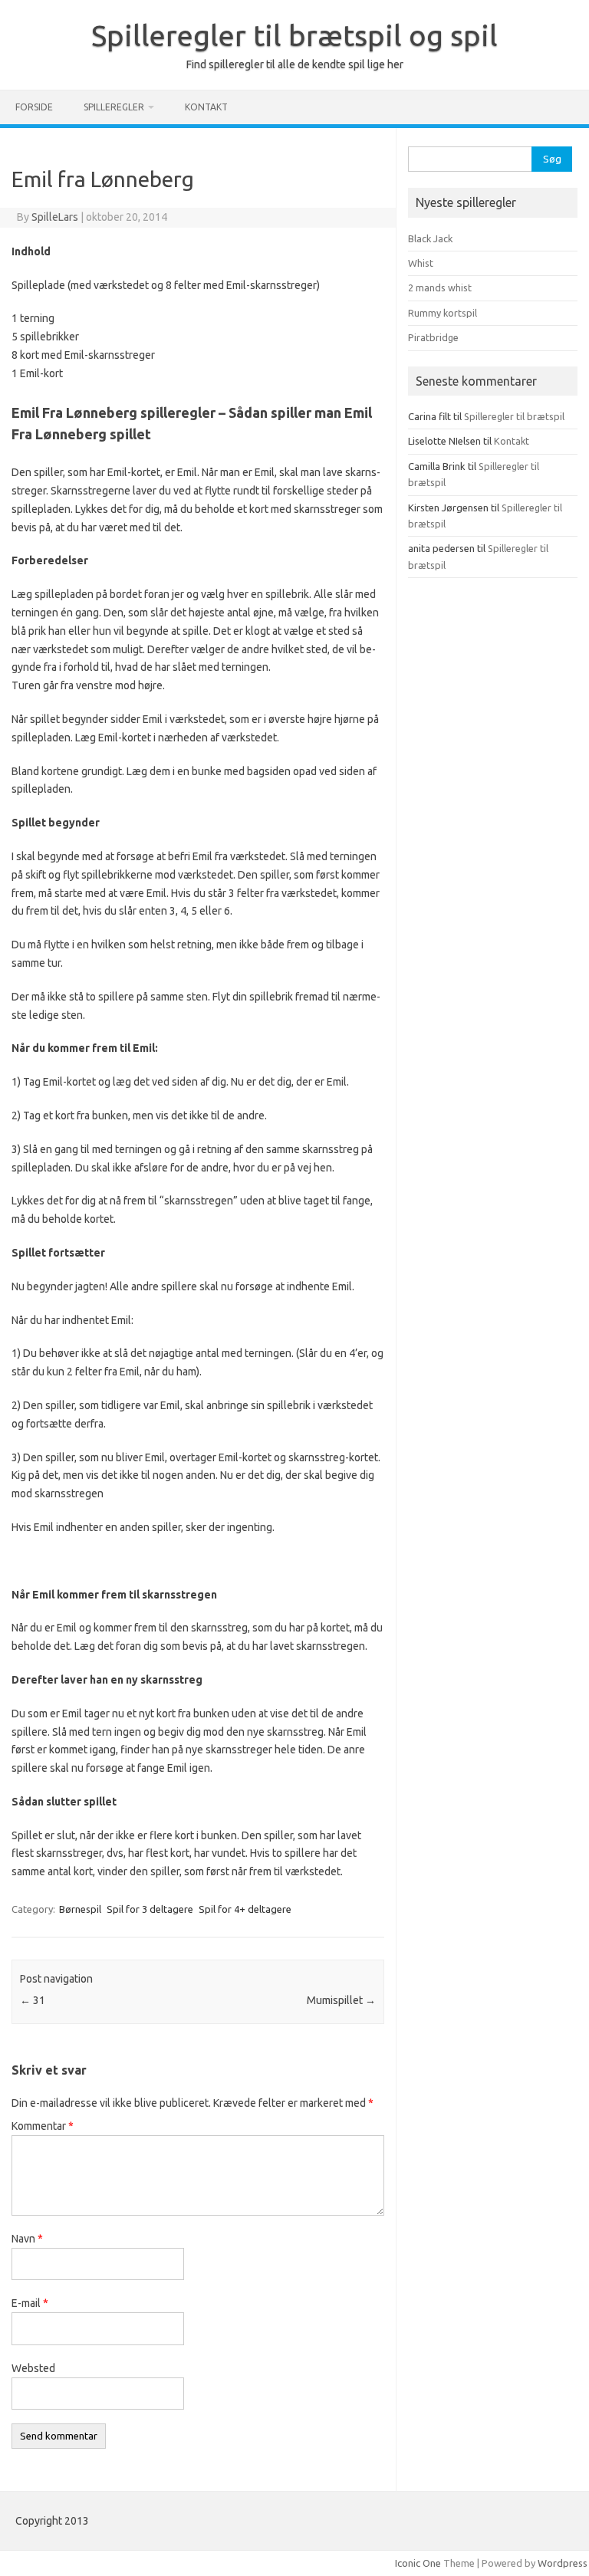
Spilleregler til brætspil (514, 416)
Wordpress (563, 2563)
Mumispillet (341, 2000)
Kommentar (43, 2126)
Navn (27, 2239)
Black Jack (430, 238)
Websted (33, 2368)
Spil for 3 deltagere (150, 1909)
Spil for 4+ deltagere (245, 1909)
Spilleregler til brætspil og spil (294, 35)
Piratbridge (433, 337)
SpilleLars (55, 217)
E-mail (30, 2303)
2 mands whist (440, 287)
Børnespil (80, 1909)
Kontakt (206, 107)
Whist (421, 263)
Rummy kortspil (443, 313)
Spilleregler (114, 107)
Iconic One (418, 2563)
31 (33, 2000)
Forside (34, 107)
